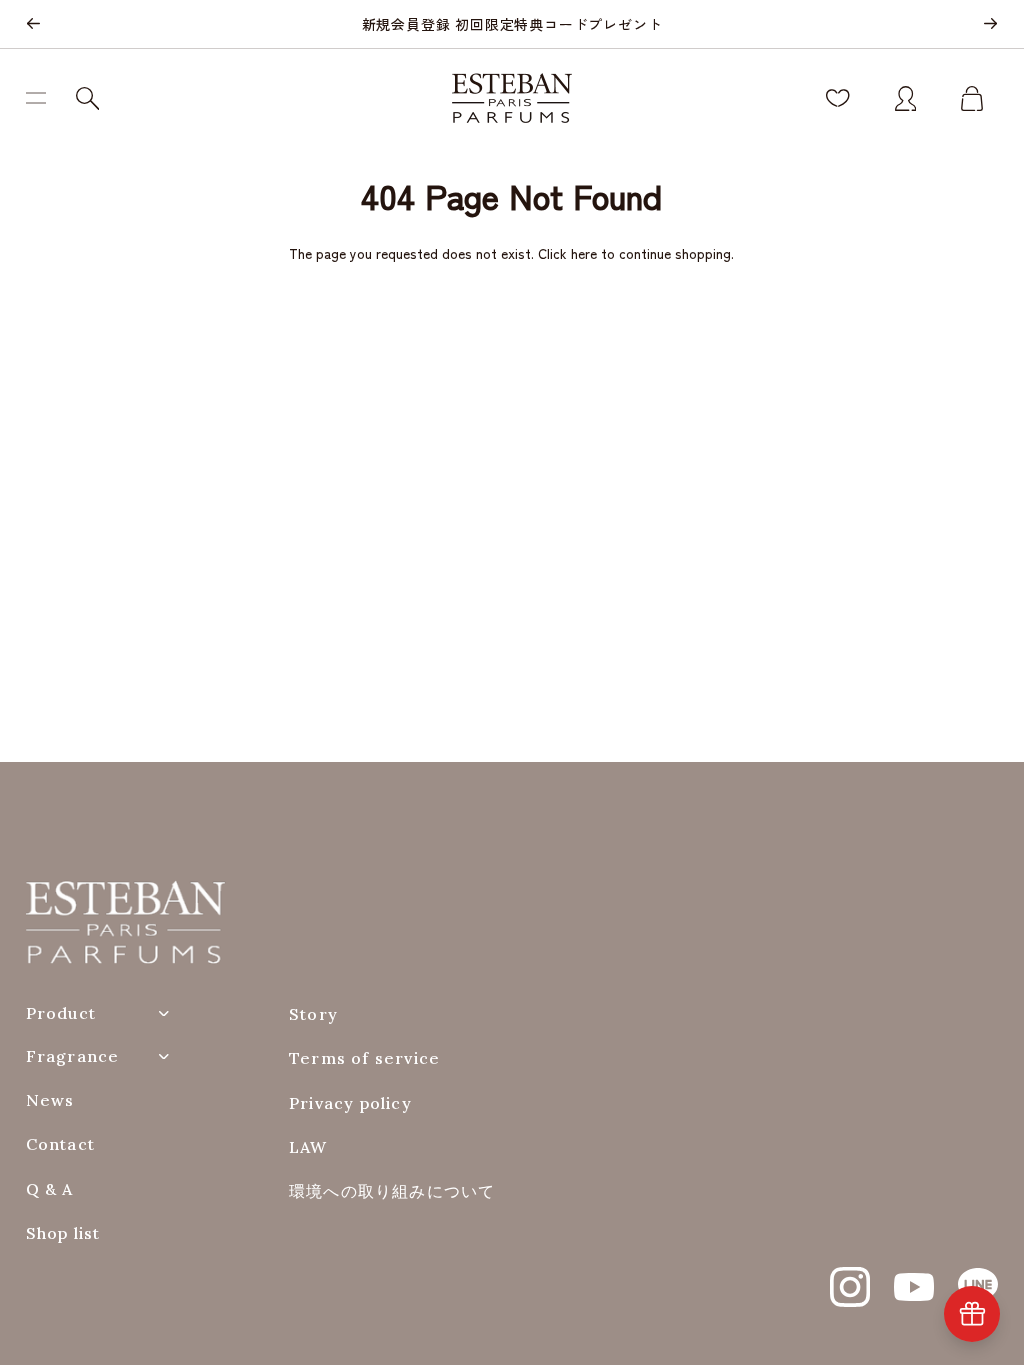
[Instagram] (850, 1276)
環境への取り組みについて (392, 1191)
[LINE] (978, 1276)
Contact (60, 1144)
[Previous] (34, 24)
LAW (308, 1147)
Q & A (50, 1189)
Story (313, 1014)
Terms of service (364, 1058)
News (50, 1100)
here (584, 253)
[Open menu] (43, 98)
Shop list (63, 1233)
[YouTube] (914, 1276)
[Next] (990, 24)
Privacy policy (350, 1103)
